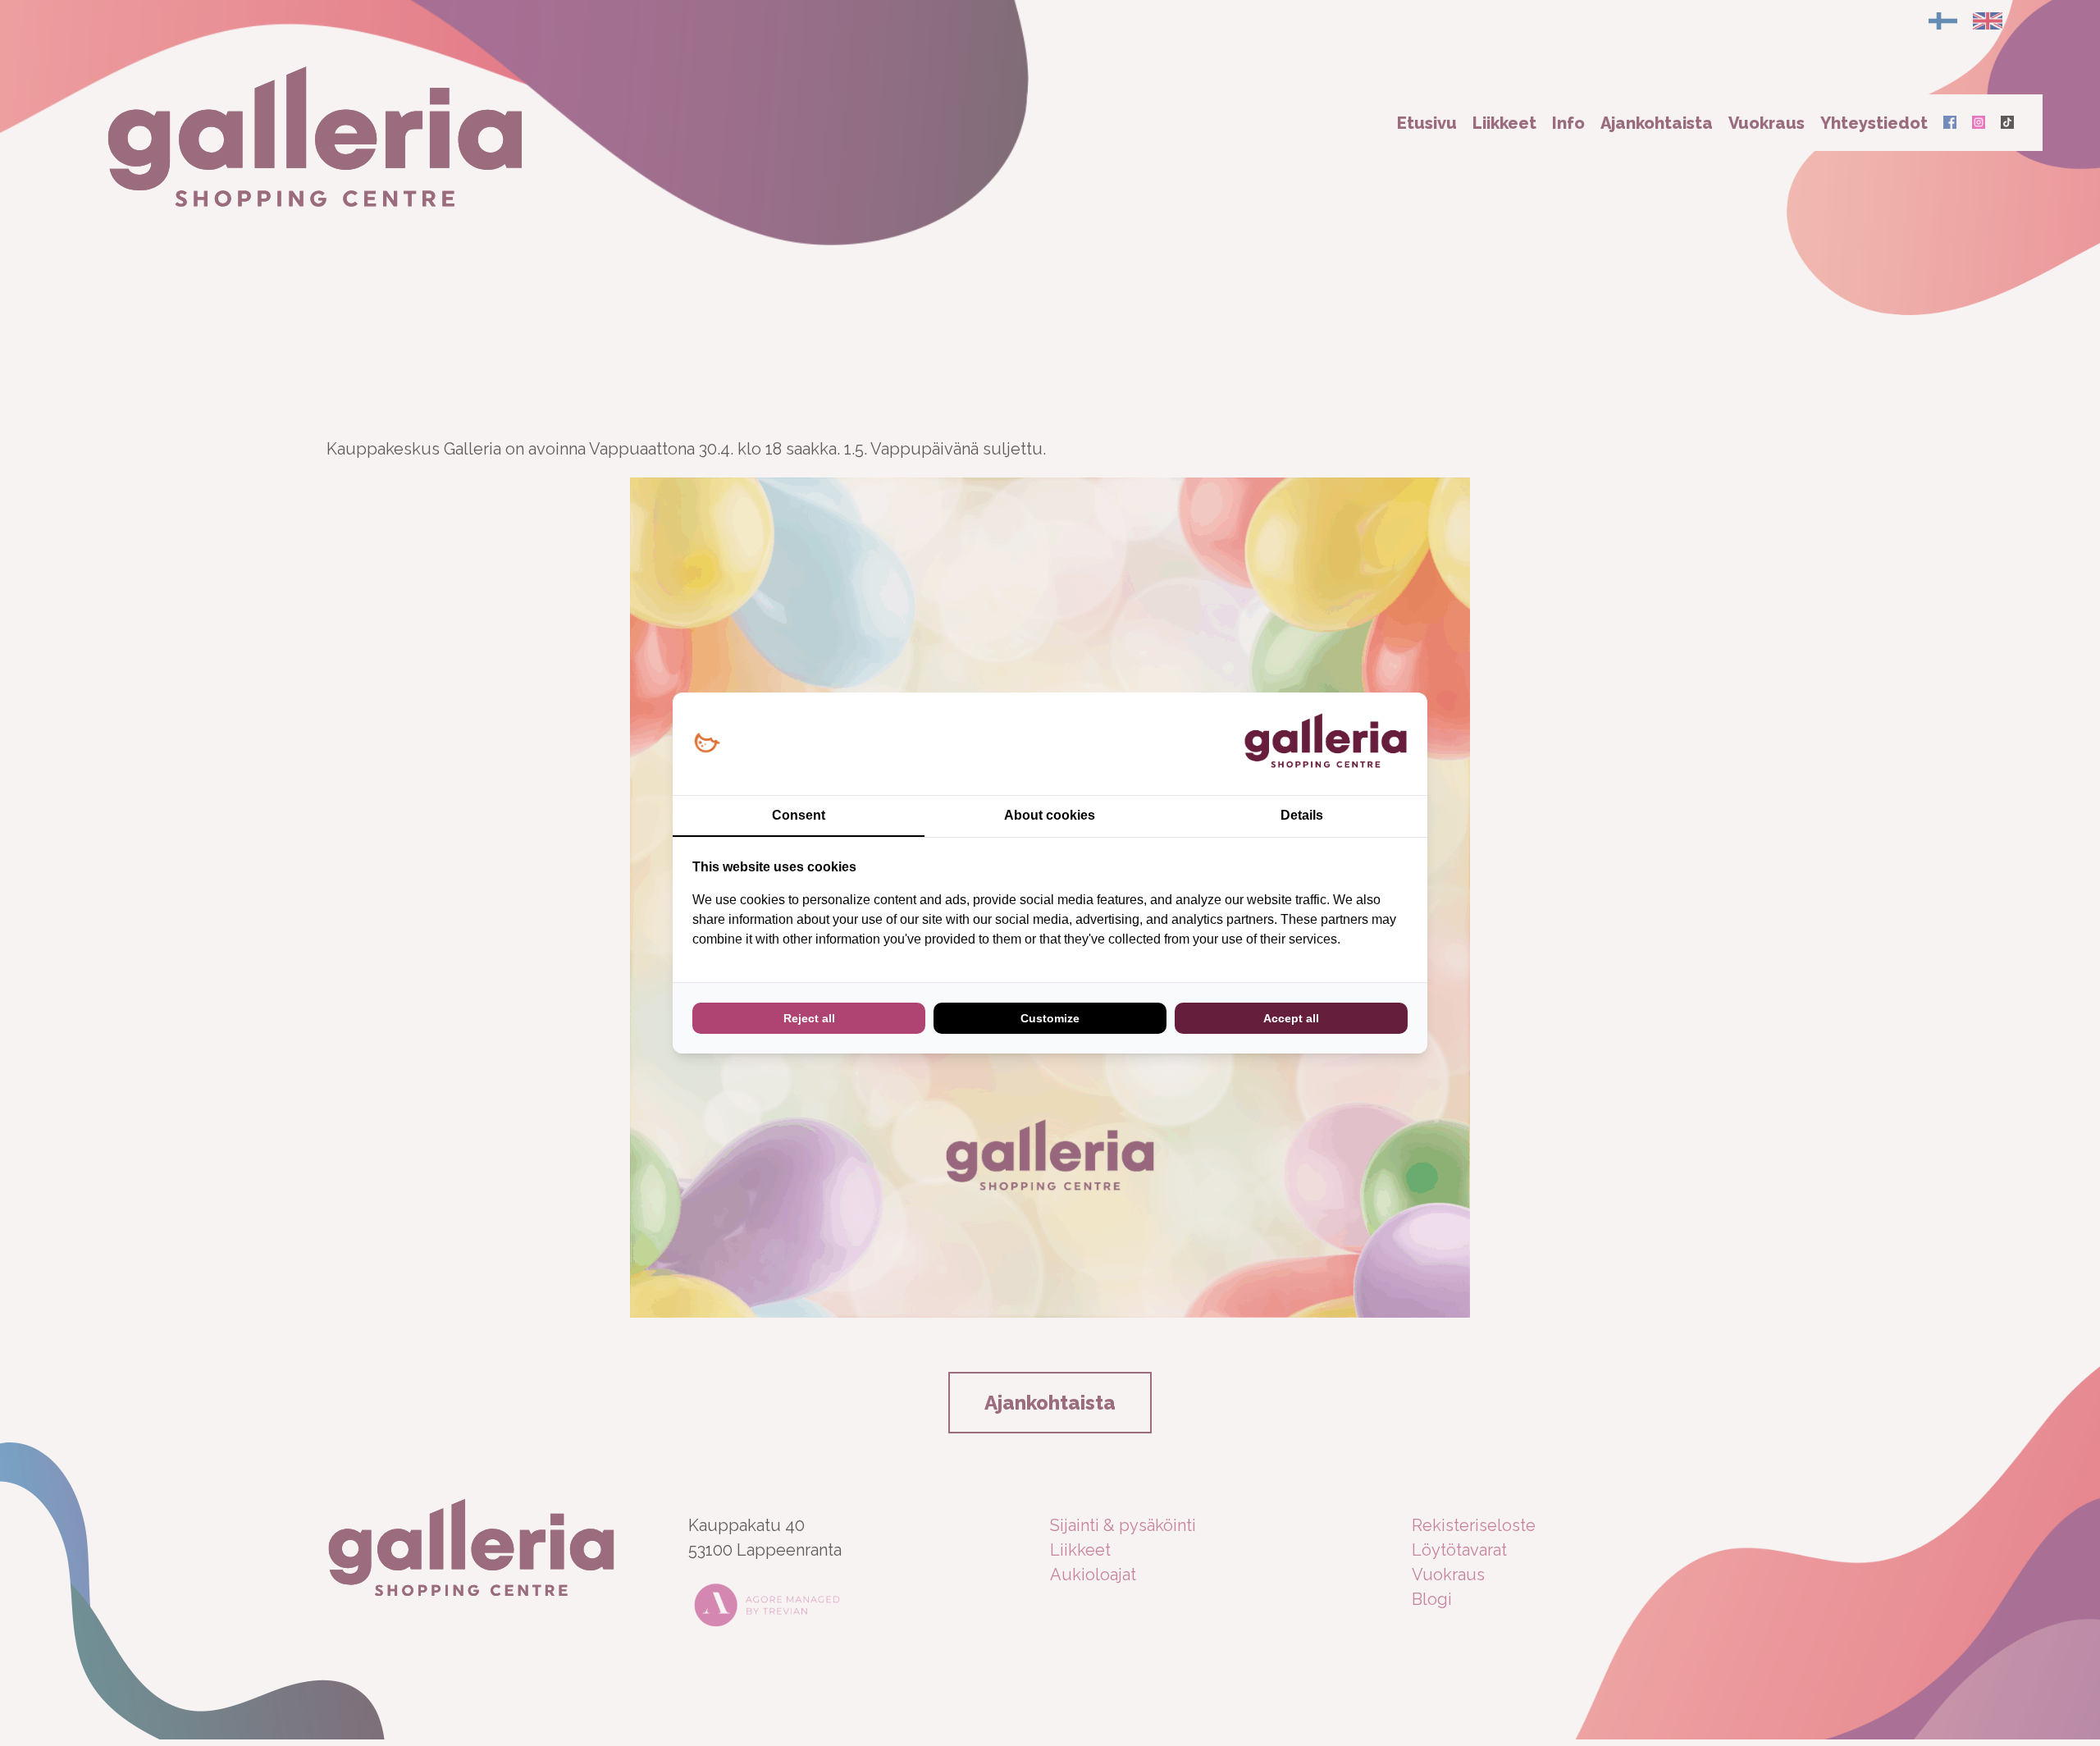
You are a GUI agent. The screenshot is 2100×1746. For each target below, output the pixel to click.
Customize (1050, 1018)
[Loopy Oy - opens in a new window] (707, 744)
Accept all (1291, 1018)
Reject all (809, 1018)
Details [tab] (1302, 815)
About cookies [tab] (1050, 815)
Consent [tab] (799, 815)
